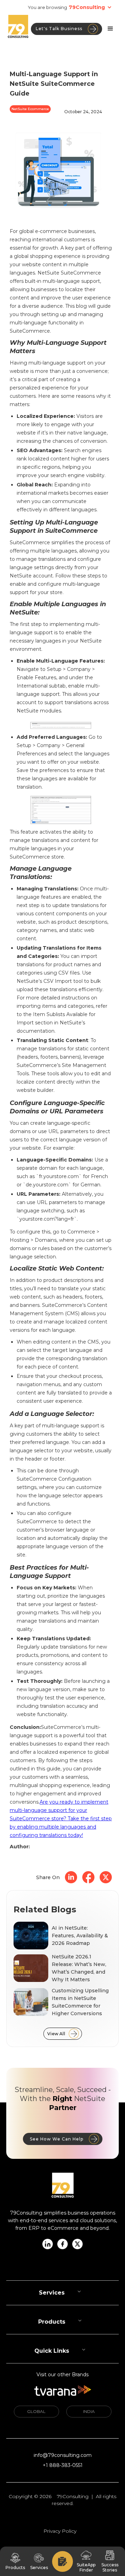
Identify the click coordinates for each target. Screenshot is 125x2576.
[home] (19, 29)
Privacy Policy (60, 2531)
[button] (93, 7)
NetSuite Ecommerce (30, 109)
